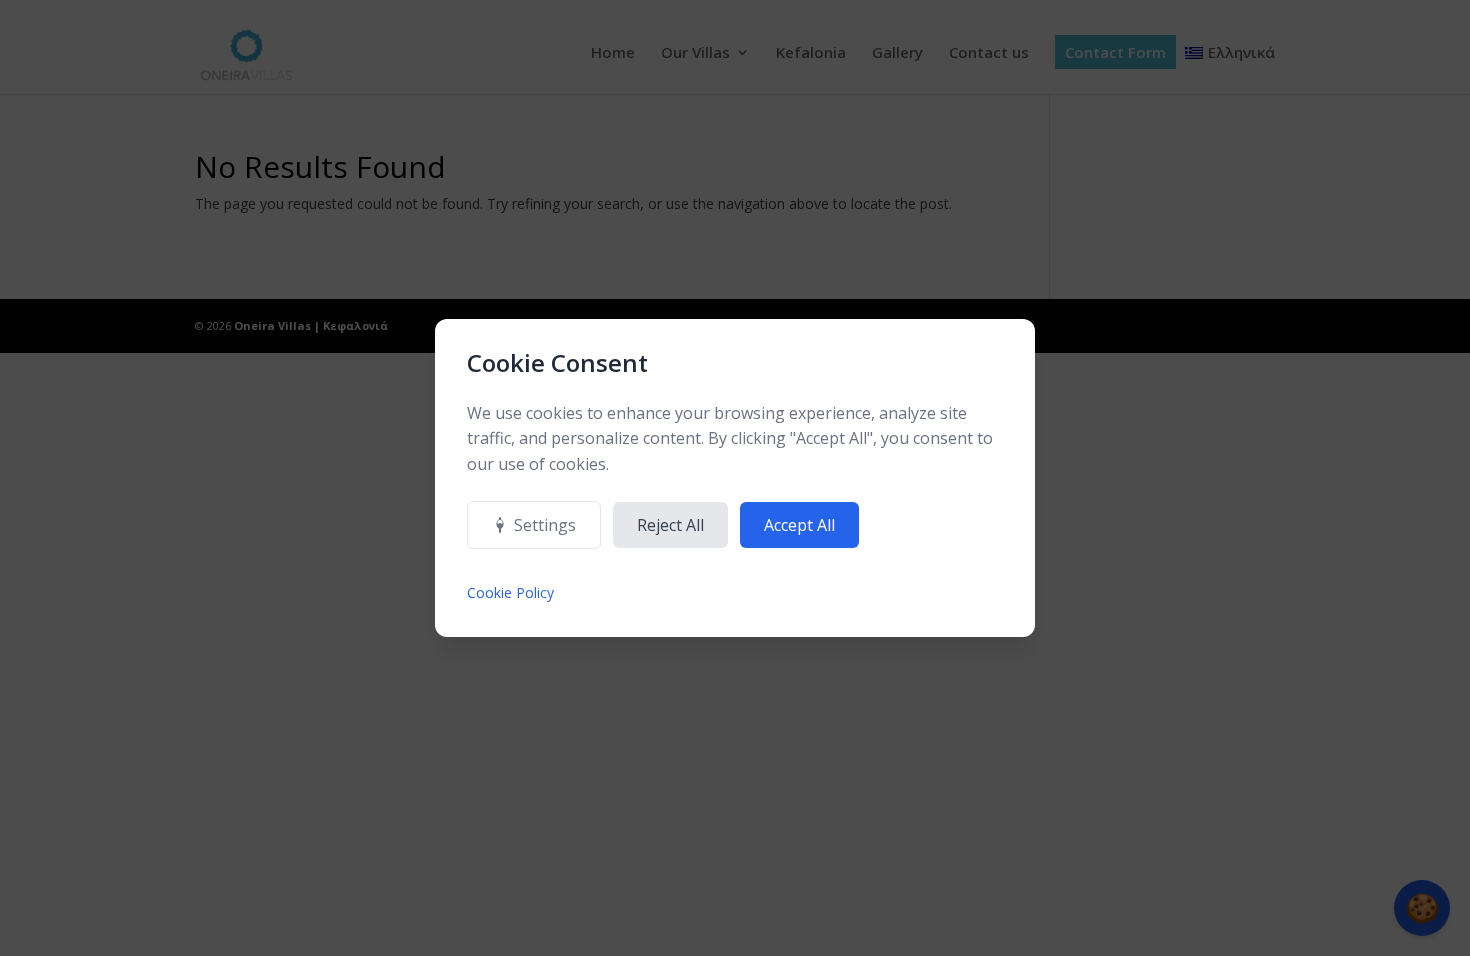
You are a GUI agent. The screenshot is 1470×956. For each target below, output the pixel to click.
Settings (545, 525)
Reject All (670, 525)
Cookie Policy (510, 592)
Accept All (799, 525)
